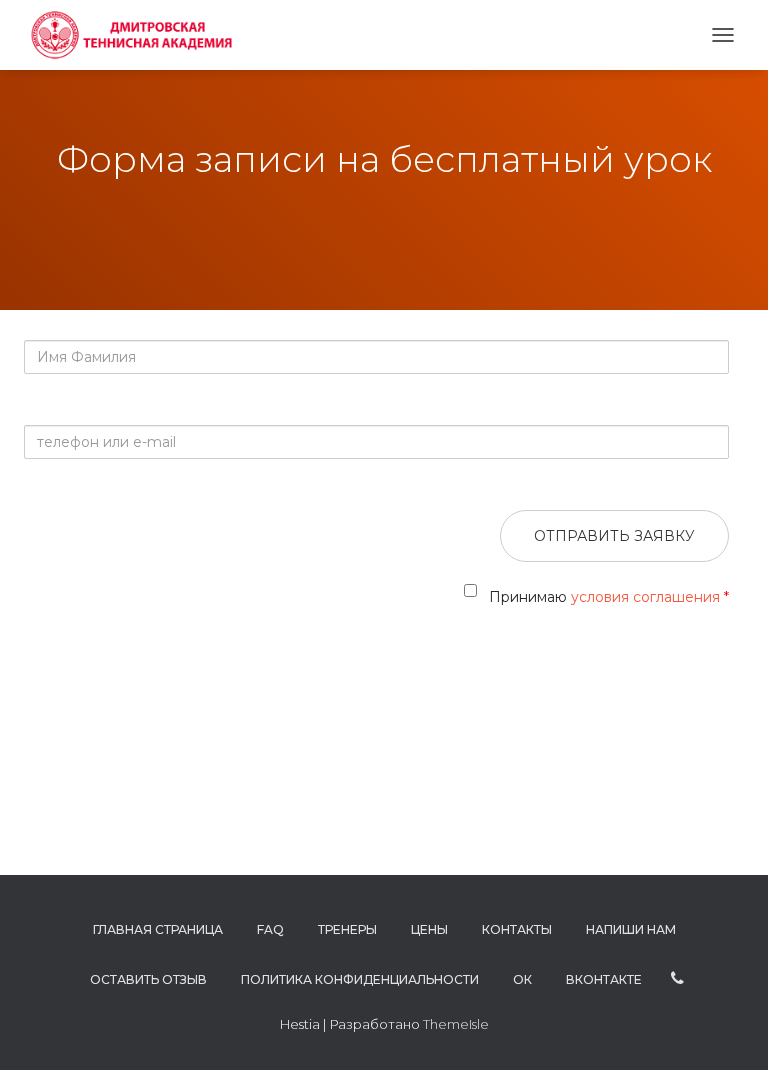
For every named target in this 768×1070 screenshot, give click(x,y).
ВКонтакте (604, 979)
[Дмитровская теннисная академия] (136, 35)
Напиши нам (631, 929)
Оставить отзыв (148, 979)
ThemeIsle (456, 1024)
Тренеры (347, 929)
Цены (429, 929)
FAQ (270, 929)
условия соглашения (647, 597)
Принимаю (606, 597)
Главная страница (158, 929)
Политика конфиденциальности (360, 979)
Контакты (517, 929)
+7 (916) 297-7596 (677, 979)
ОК (522, 979)
